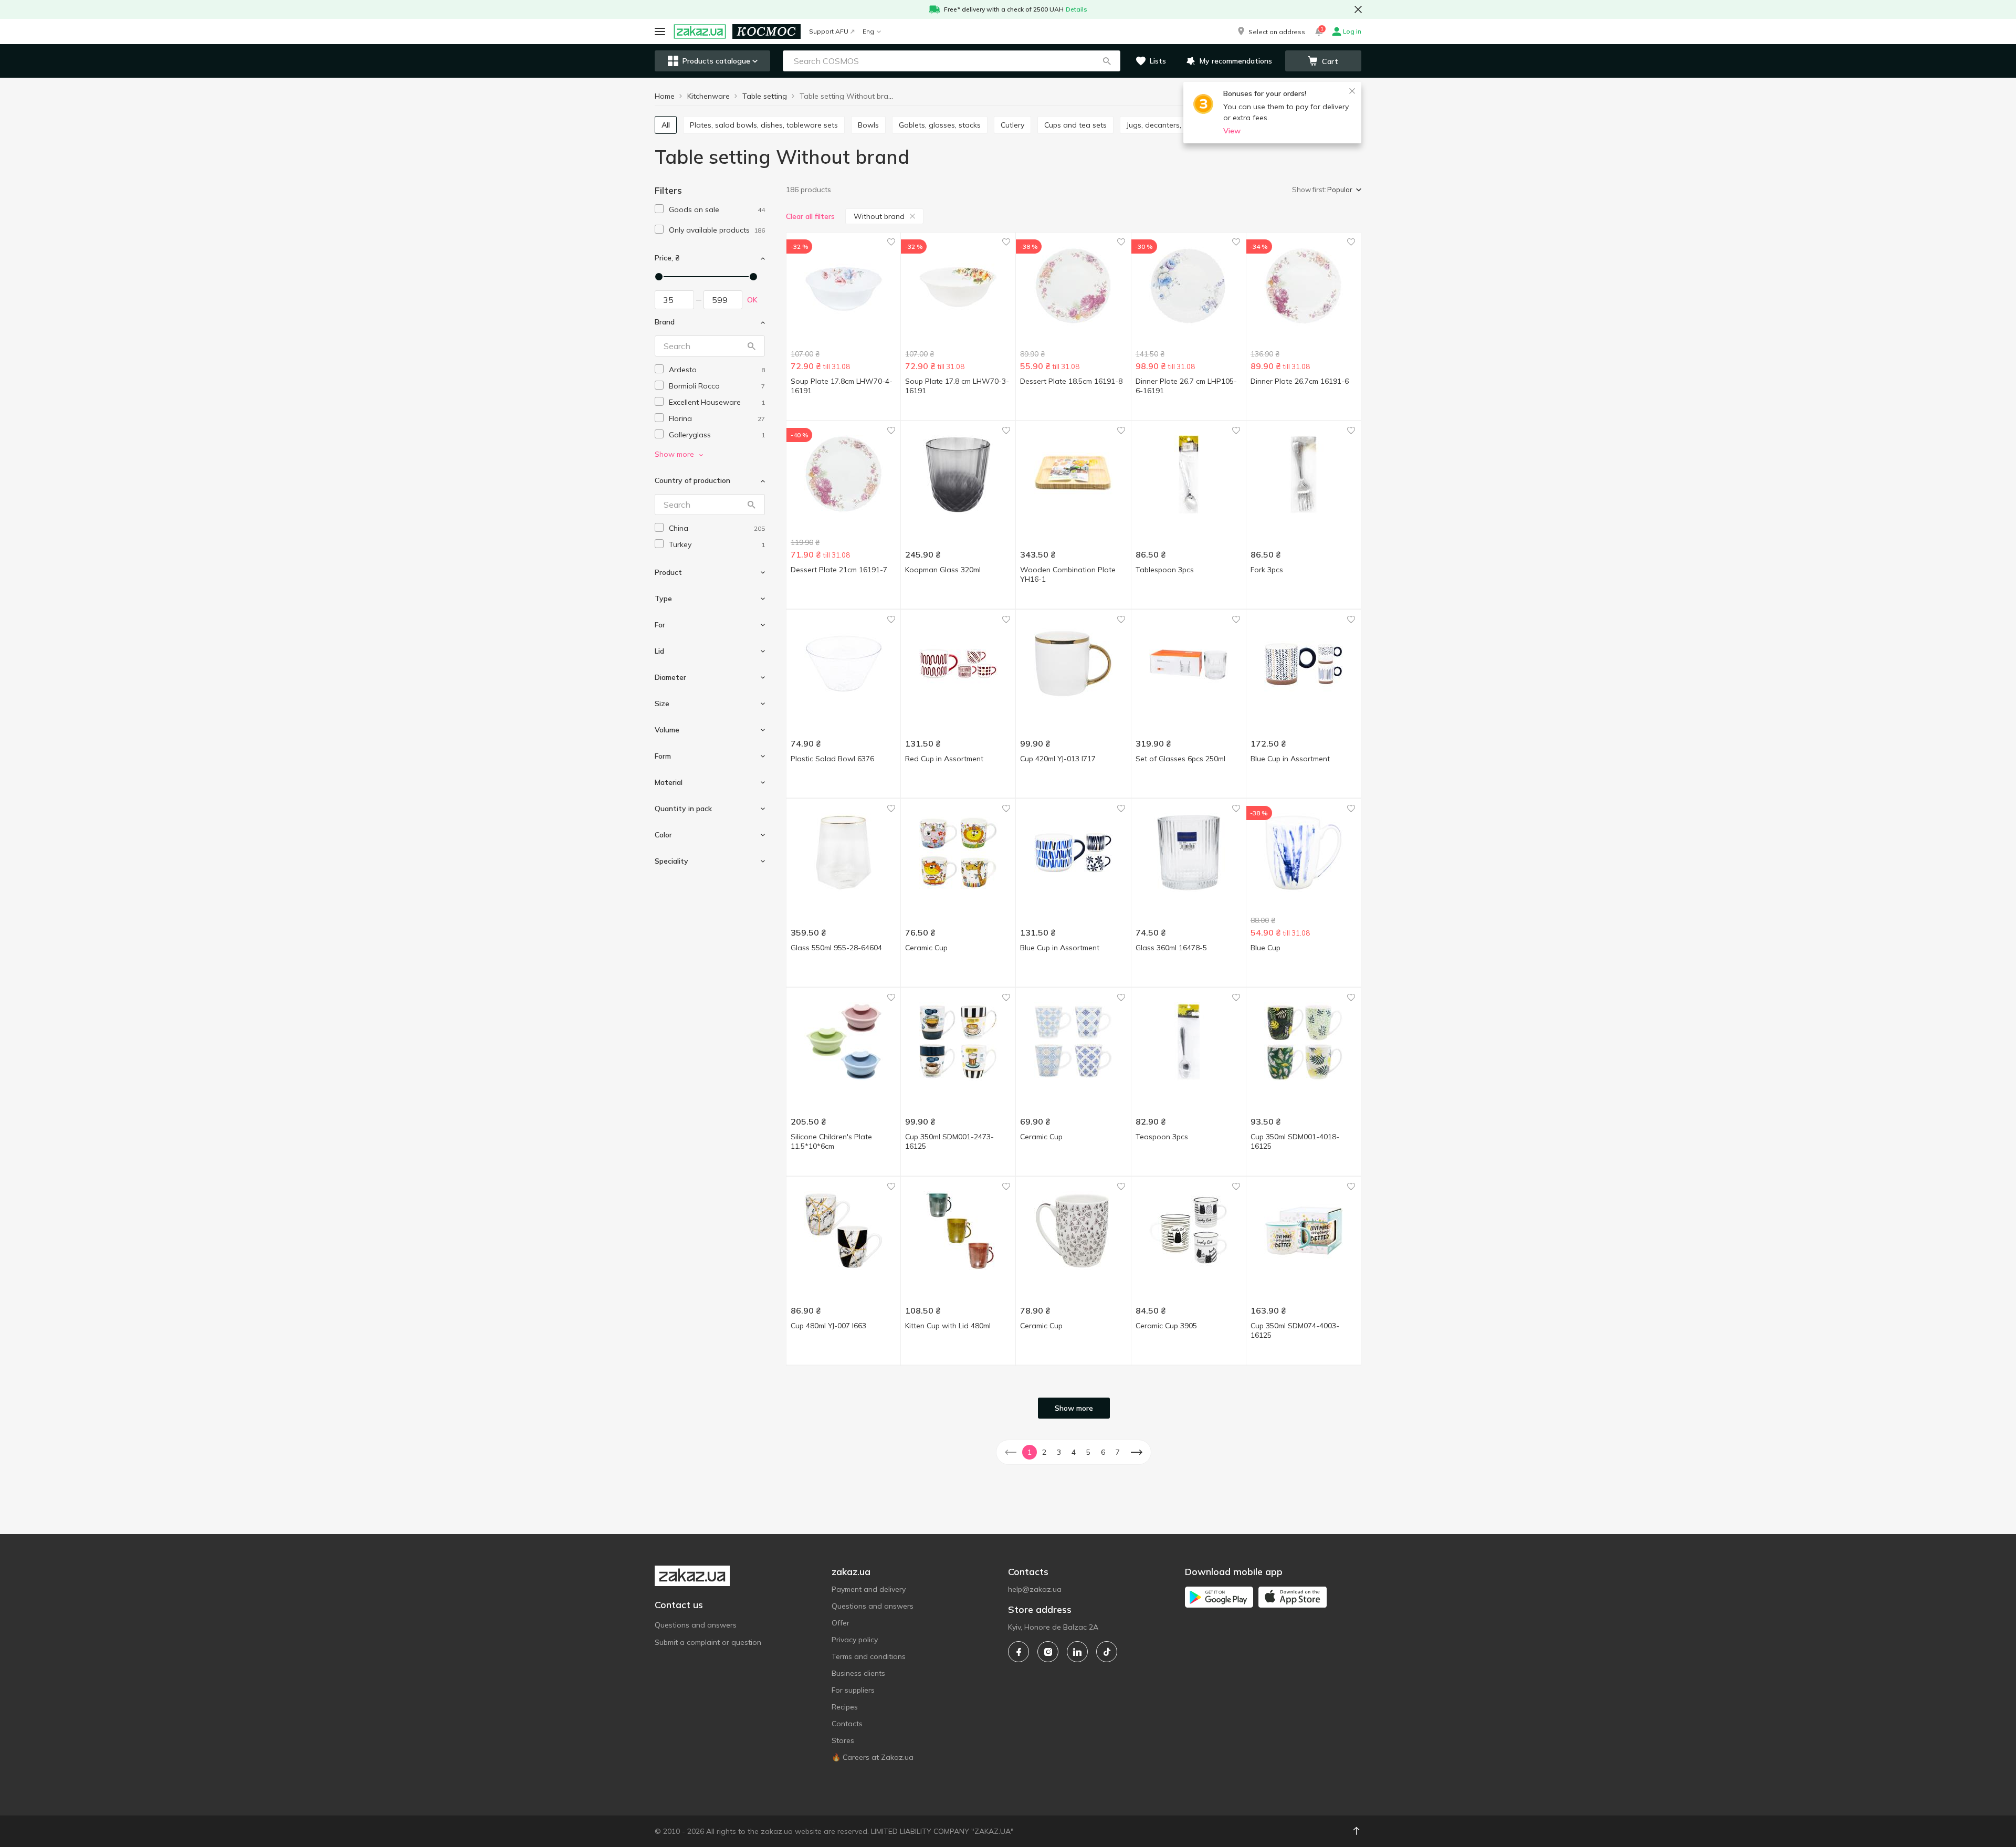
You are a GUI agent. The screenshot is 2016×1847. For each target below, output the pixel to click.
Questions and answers (696, 1625)
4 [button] (1074, 1452)
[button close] (1358, 9)
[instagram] (1048, 1652)
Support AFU (829, 31)
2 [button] (1044, 1452)
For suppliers (853, 1690)
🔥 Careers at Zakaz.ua (873, 1757)
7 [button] (1118, 1452)
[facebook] (1018, 1652)
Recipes (845, 1707)
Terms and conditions (869, 1656)
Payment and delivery (869, 1589)
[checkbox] (659, 209)
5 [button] (1088, 1452)
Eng (868, 31)
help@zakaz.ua (1035, 1589)
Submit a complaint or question (708, 1642)
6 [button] (1103, 1452)
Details (1077, 9)
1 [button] (1030, 1452)
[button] (1270, 32)
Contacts (847, 1724)
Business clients (858, 1673)
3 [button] (1059, 1452)
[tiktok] (1107, 1652)
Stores (843, 1740)
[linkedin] (1077, 1652)
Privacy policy (855, 1640)
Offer (841, 1623)
